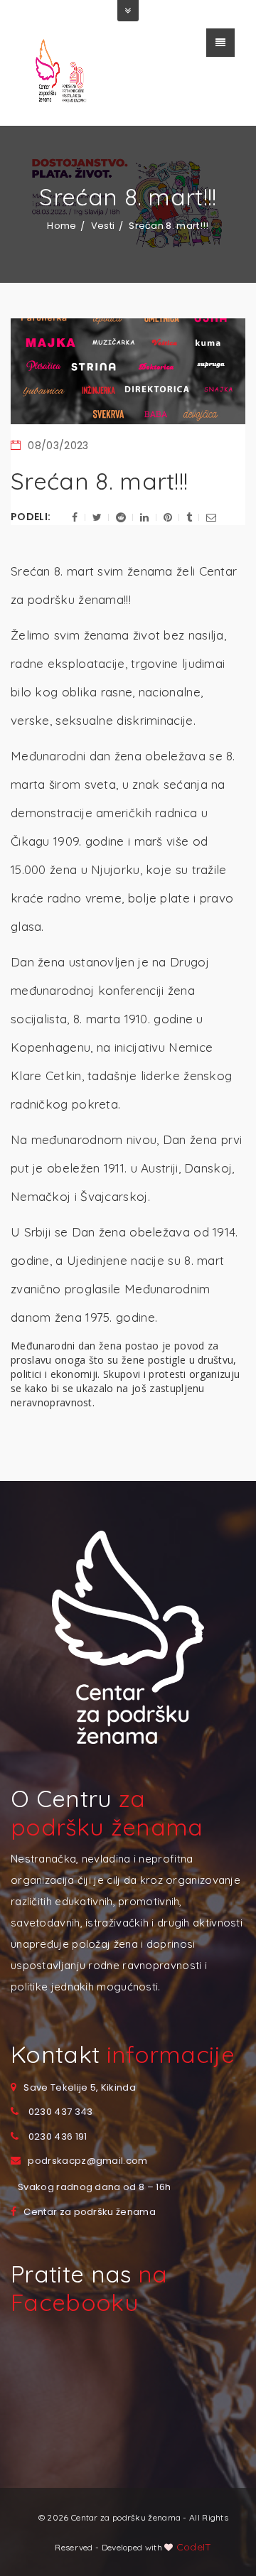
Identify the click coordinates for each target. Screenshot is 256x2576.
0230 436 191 (58, 2136)
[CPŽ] (64, 72)
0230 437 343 (61, 2112)
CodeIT (193, 2547)
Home (62, 226)
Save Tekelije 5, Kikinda (80, 2087)
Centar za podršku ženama (90, 2212)
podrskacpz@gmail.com (87, 2161)
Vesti (103, 226)
